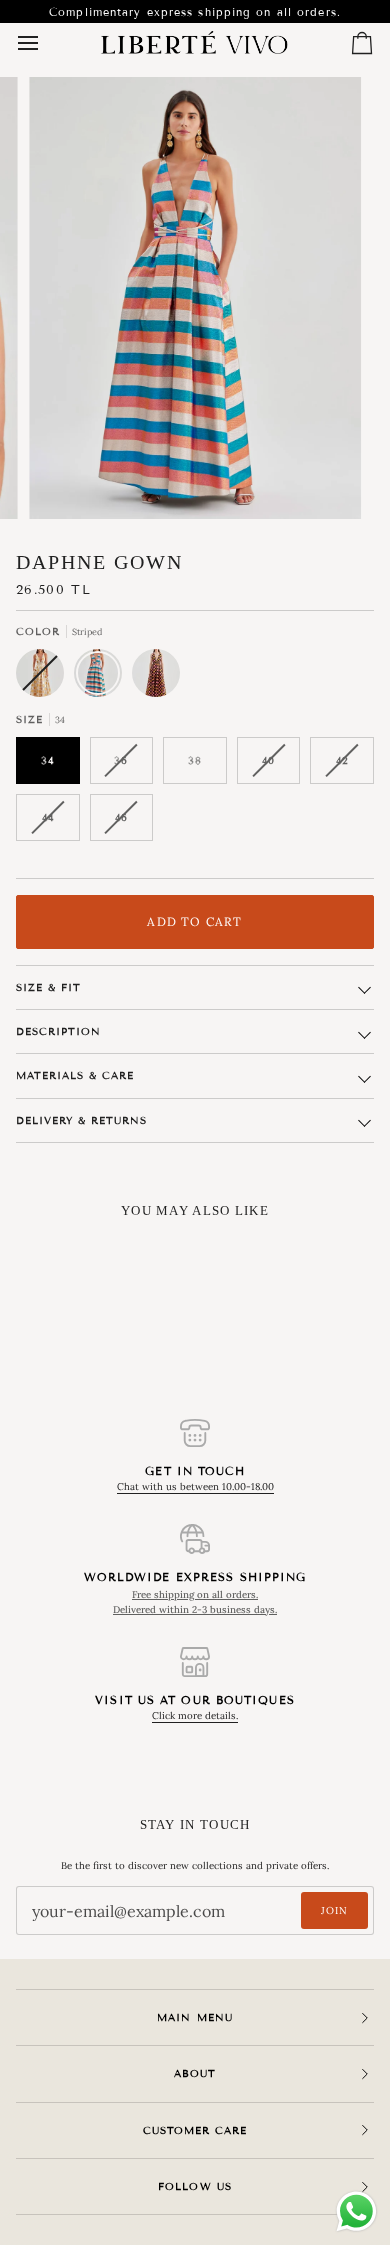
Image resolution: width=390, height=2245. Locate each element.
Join (334, 1910)
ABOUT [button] (195, 2073)
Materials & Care (75, 1075)
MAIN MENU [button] (194, 2017)
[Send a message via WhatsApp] (356, 2211)
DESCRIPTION (58, 1031)
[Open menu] (46, 43)
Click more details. (195, 1715)
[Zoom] (66, 481)
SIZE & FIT (48, 987)
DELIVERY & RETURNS (81, 1120)
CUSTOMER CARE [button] (195, 2130)
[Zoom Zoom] (195, 298)
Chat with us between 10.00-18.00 (195, 1486)
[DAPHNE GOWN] (103, 678)
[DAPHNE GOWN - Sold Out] (45, 678)
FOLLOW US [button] (194, 2186)
